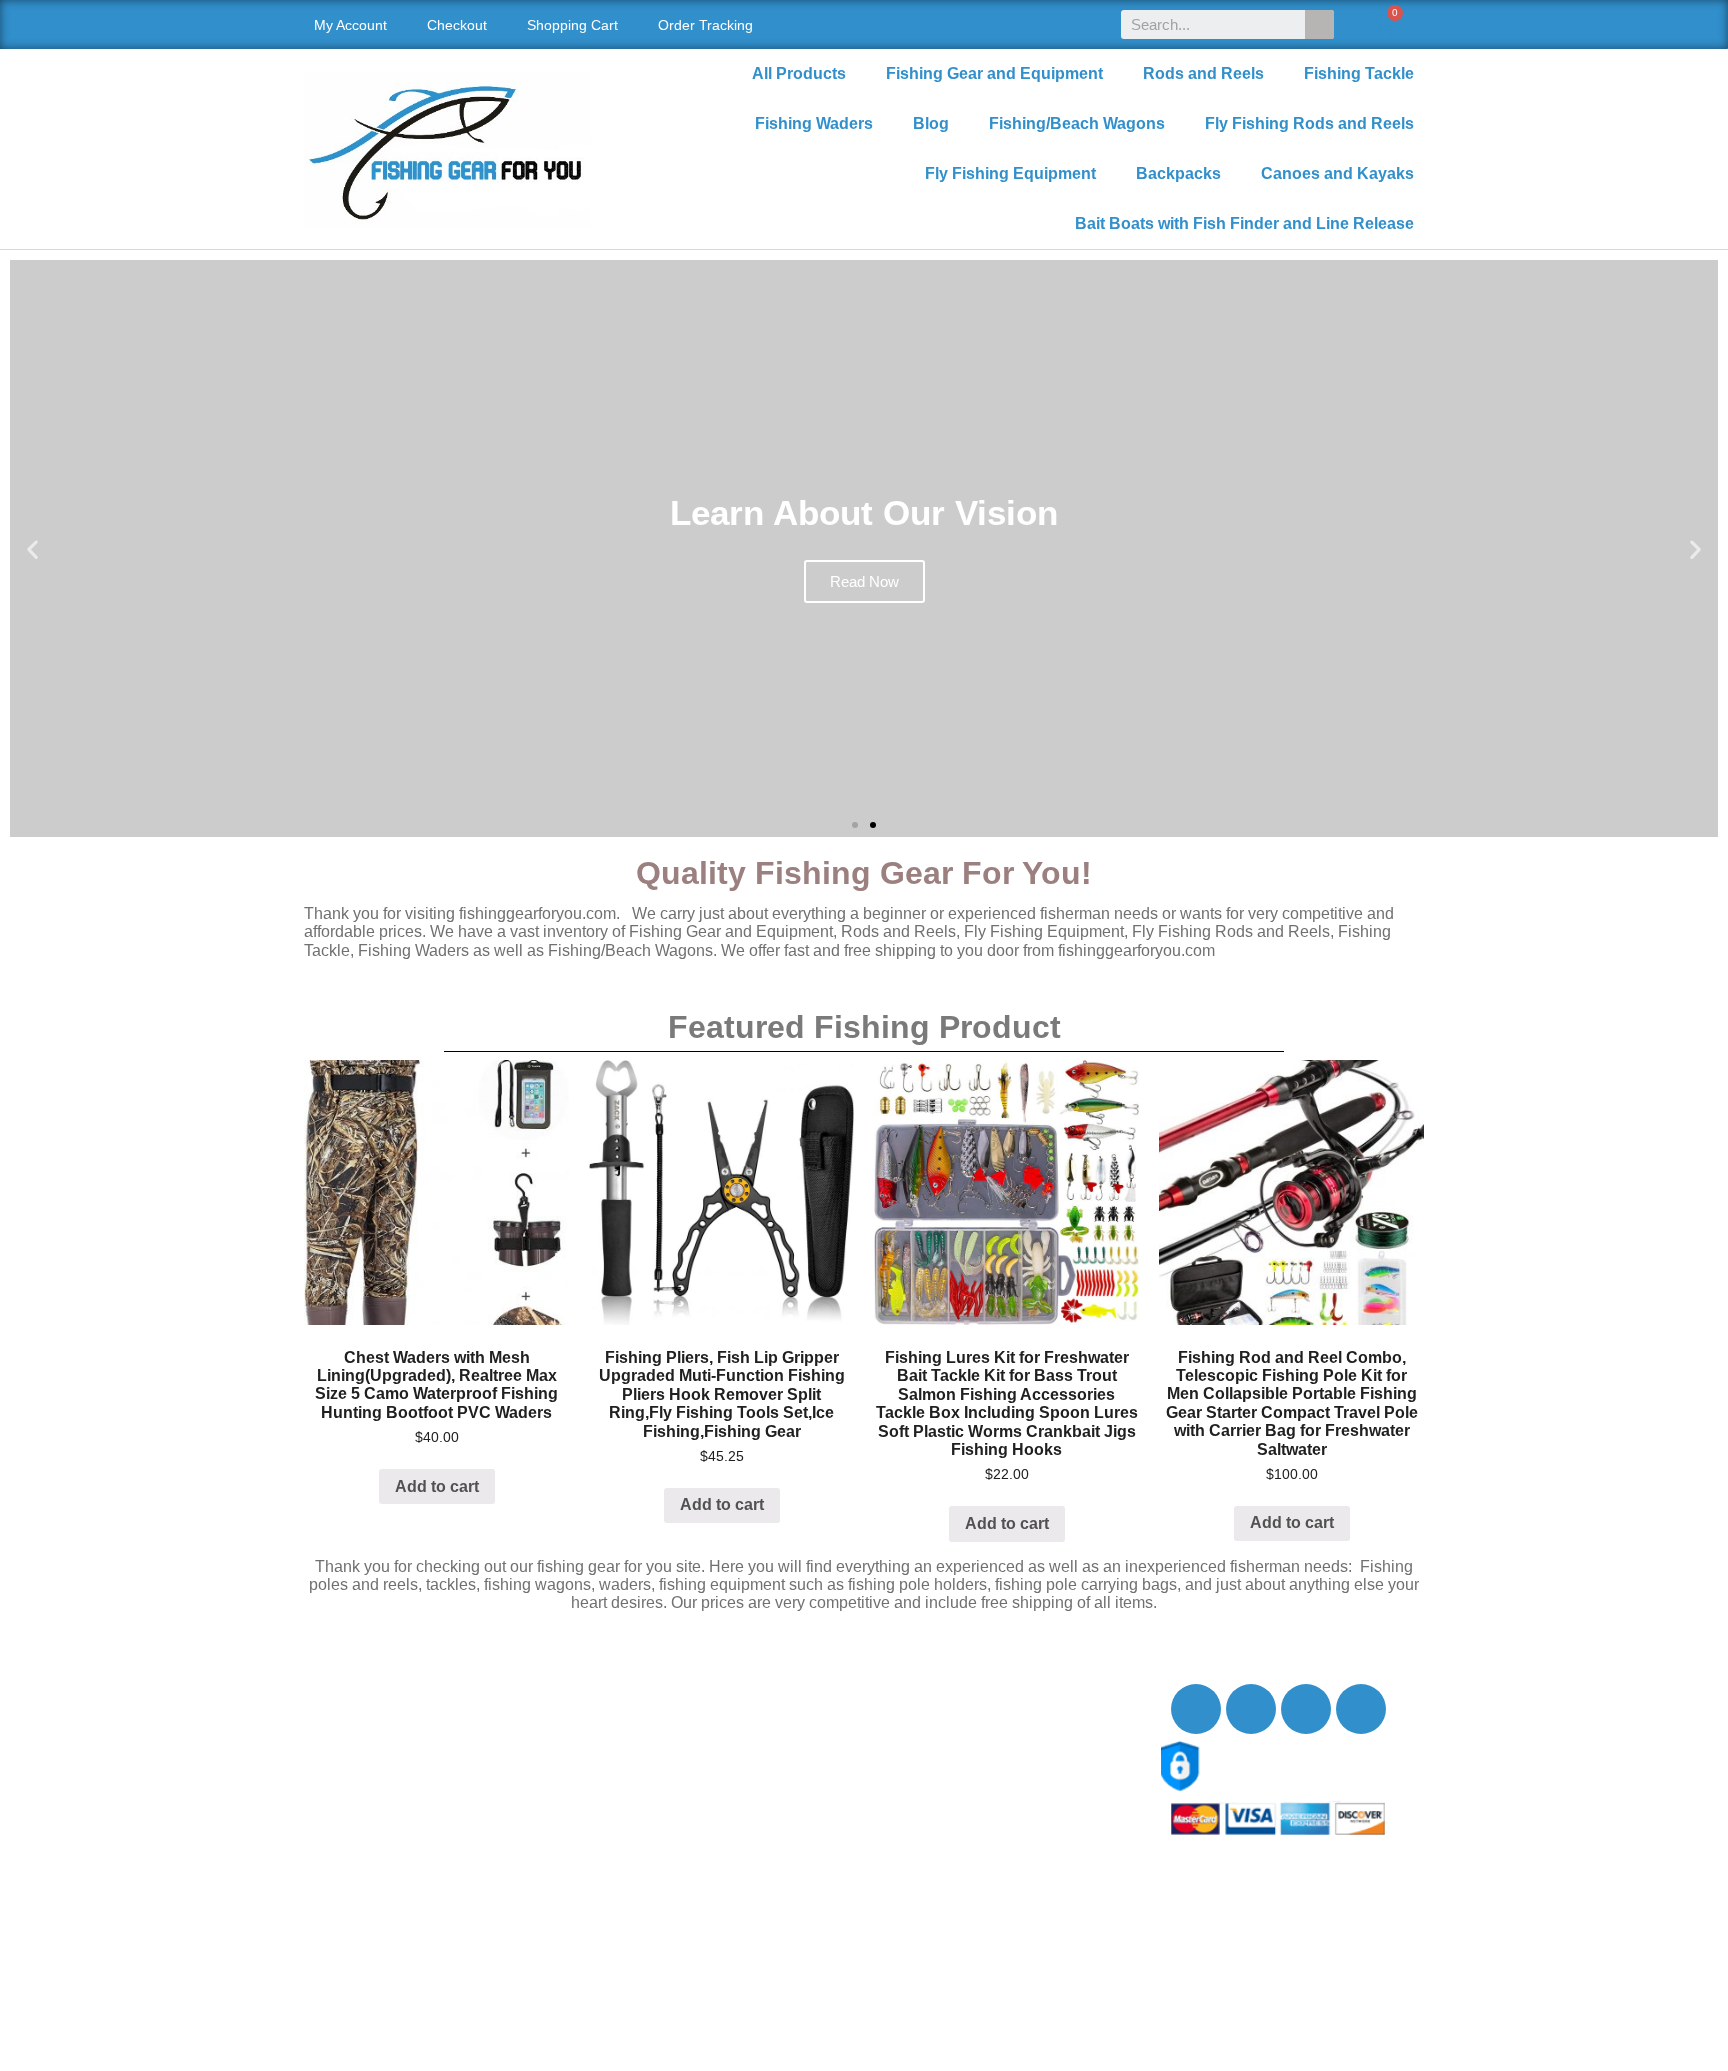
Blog (931, 123)
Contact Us (363, 1731)
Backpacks (1178, 173)
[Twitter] (1251, 1709)
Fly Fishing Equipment (1010, 173)
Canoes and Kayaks (1337, 173)
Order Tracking (705, 25)
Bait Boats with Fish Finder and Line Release (1244, 223)
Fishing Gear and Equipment (994, 73)
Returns (352, 1797)
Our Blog (355, 1753)
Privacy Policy (374, 1819)
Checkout (457, 25)
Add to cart (437, 1486)
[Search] (1319, 24)
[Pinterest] (1361, 1709)
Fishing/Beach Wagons (1077, 123)
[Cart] (1383, 24)
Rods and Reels (1203, 73)
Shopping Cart (572, 25)
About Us (357, 1709)
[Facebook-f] (1196, 1709)
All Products (799, 73)
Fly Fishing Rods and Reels (1309, 123)
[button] (855, 825)
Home (345, 1687)
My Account (350, 25)
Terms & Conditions (393, 1841)
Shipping (356, 1775)
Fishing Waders (814, 123)
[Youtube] (1306, 1709)
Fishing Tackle (1359, 73)
